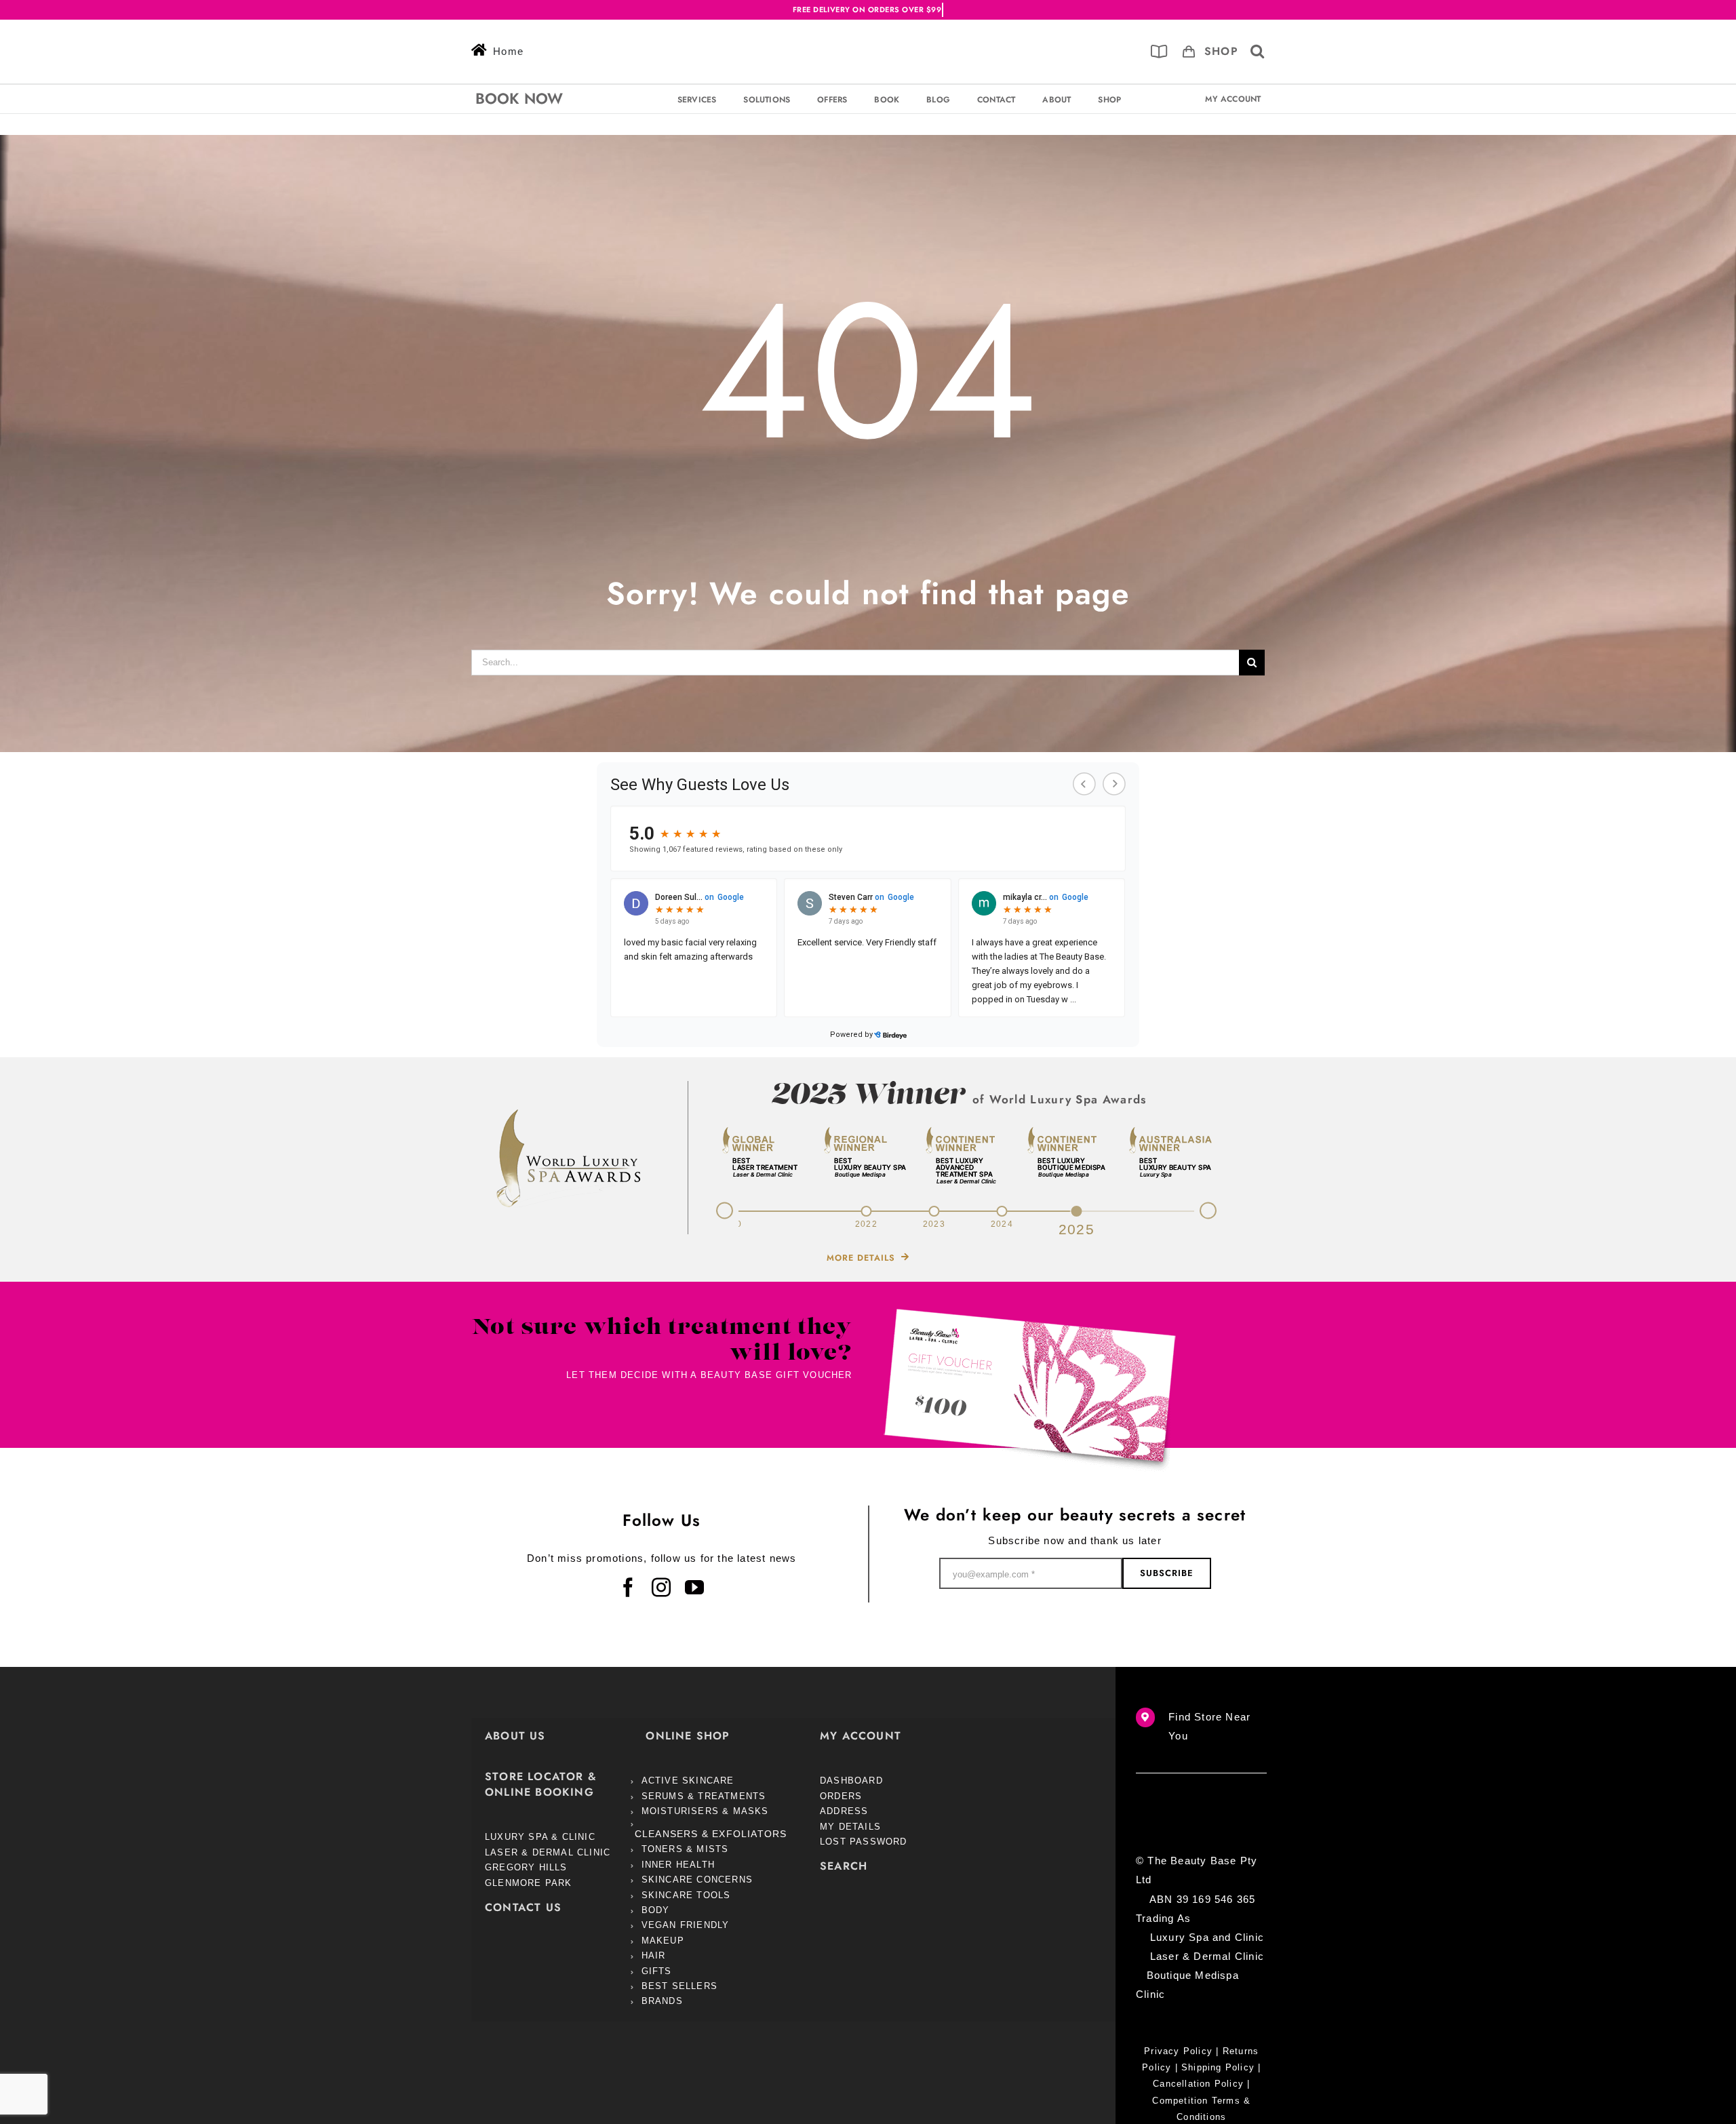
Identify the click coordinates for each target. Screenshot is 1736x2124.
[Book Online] (1159, 52)
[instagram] (662, 1588)
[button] (1258, 52)
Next (1216, 1213)
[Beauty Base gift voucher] (1030, 1315)
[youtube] (695, 1588)
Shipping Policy (1218, 2068)
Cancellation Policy (1198, 2084)
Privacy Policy (1178, 2052)
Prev (717, 1209)
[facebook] (628, 1588)
